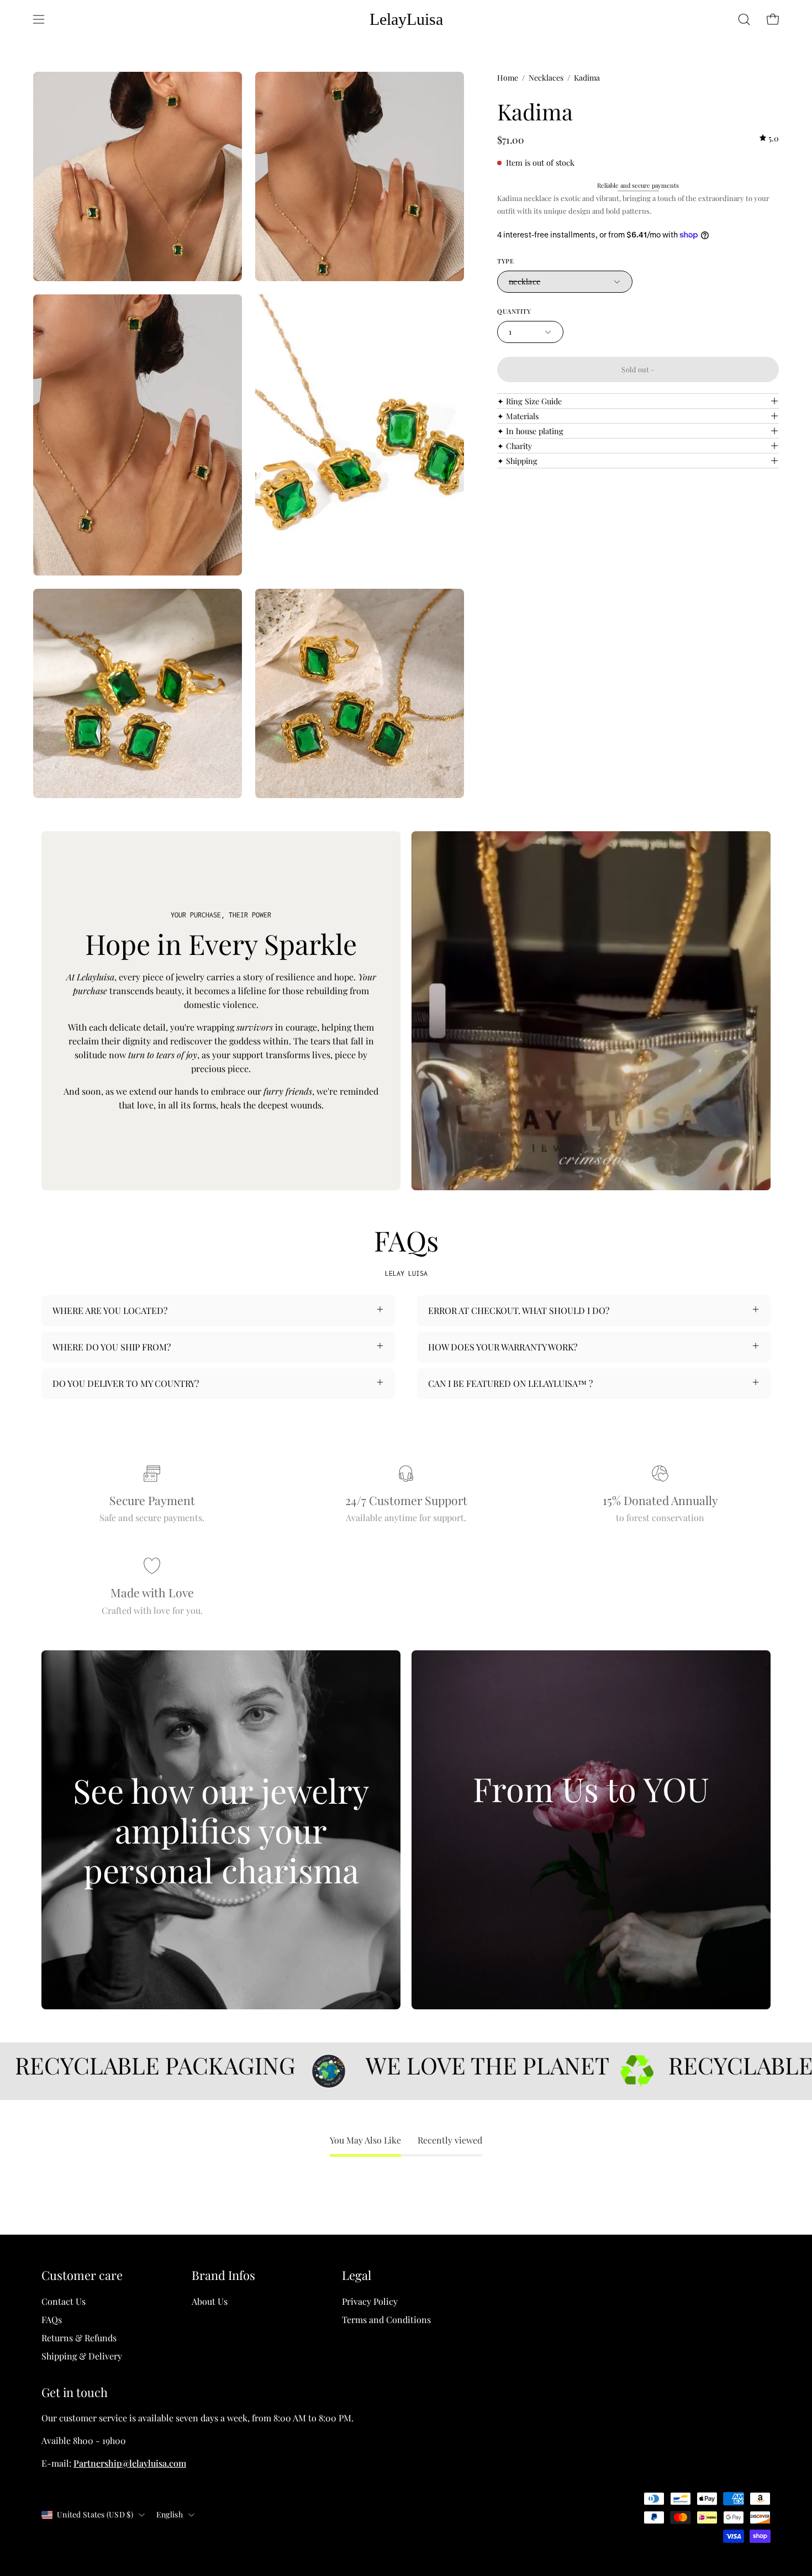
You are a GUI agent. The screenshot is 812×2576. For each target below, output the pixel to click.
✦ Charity (515, 446)
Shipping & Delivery (82, 2356)
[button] (744, 19)
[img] (769, 138)
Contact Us (64, 2301)
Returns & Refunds (79, 2338)
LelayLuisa (406, 19)
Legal (357, 2276)
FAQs (52, 2319)
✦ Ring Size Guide (529, 401)
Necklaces (546, 78)
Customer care (82, 2276)
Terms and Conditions (386, 2319)
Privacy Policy (370, 2301)
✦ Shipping (517, 461)
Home (508, 78)
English (170, 2514)
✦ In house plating (530, 431)
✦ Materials (518, 416)
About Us (210, 2301)
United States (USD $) (95, 2514)
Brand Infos (223, 2276)
